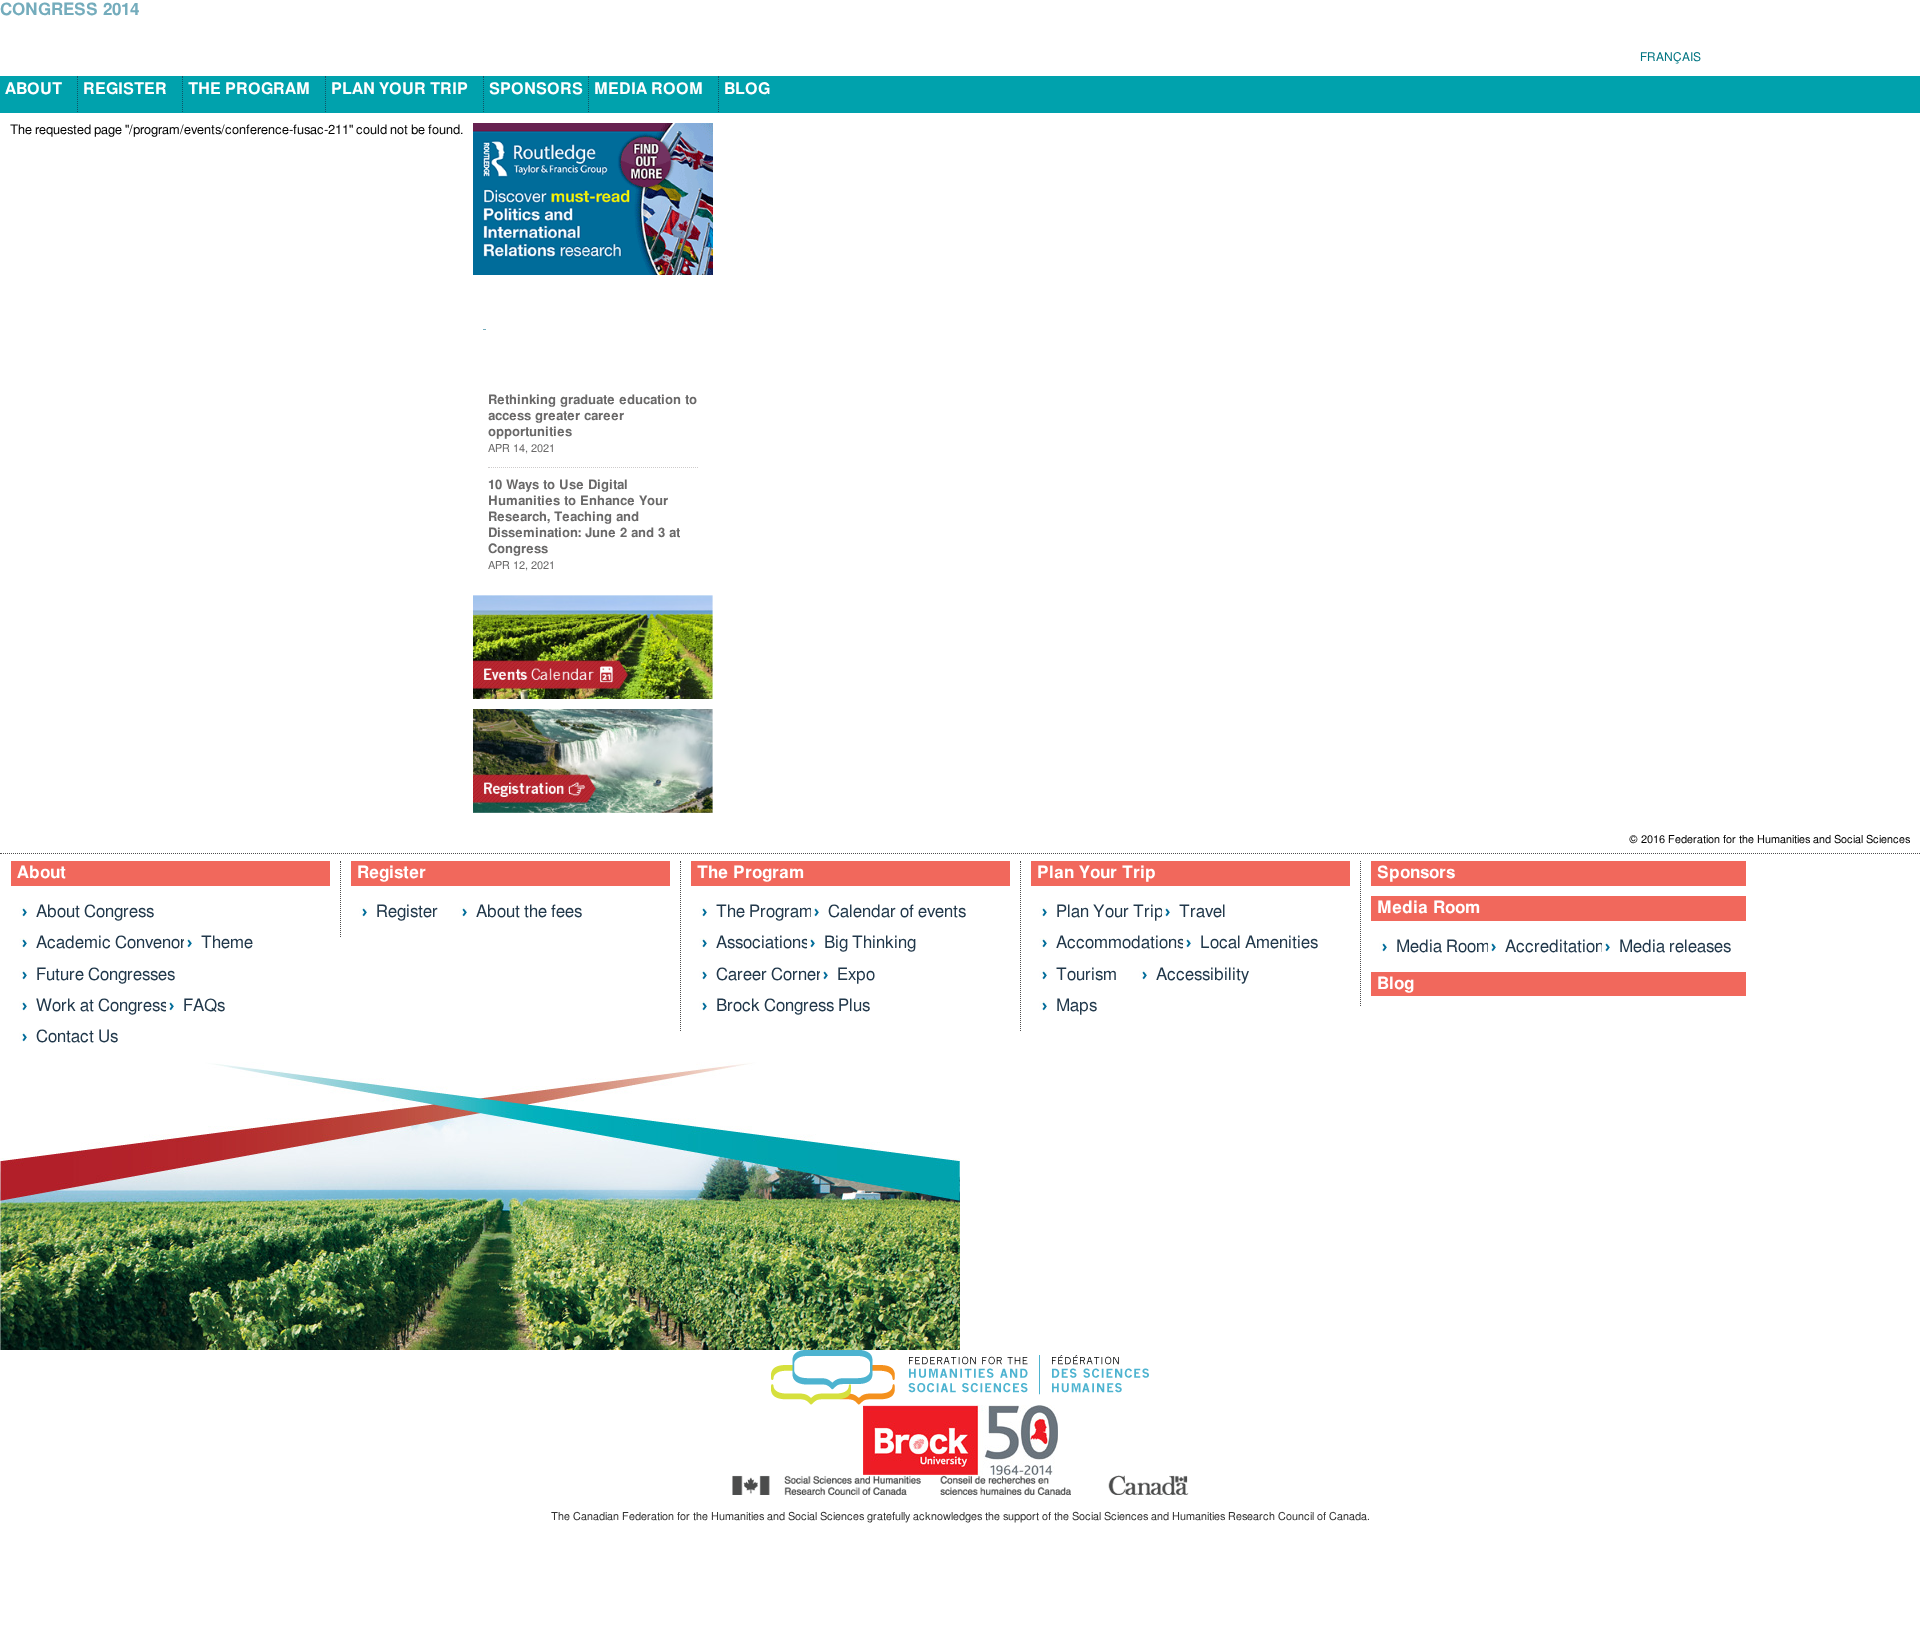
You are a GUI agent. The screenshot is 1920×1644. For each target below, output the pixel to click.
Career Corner (769, 974)
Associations (762, 942)
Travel (1202, 911)
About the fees (529, 911)
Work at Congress (102, 1005)
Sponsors (536, 89)
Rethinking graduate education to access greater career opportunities (592, 416)
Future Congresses (105, 974)
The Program (249, 89)
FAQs (204, 1005)
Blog (747, 89)
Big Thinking (870, 942)
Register (125, 89)
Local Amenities (1259, 942)
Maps (1076, 1005)
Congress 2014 (69, 10)
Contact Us (77, 1036)
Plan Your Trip (399, 89)
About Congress (95, 911)
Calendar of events (897, 911)
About (33, 89)
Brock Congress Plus (793, 1005)
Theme (227, 942)
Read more (664, 357)
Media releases (1675, 946)
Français (1670, 57)
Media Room (648, 89)
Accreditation (1554, 946)
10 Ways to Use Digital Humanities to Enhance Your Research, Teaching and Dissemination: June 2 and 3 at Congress (584, 517)
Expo (856, 974)
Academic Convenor (111, 942)
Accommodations (1120, 942)
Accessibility (1202, 974)
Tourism (1086, 974)
